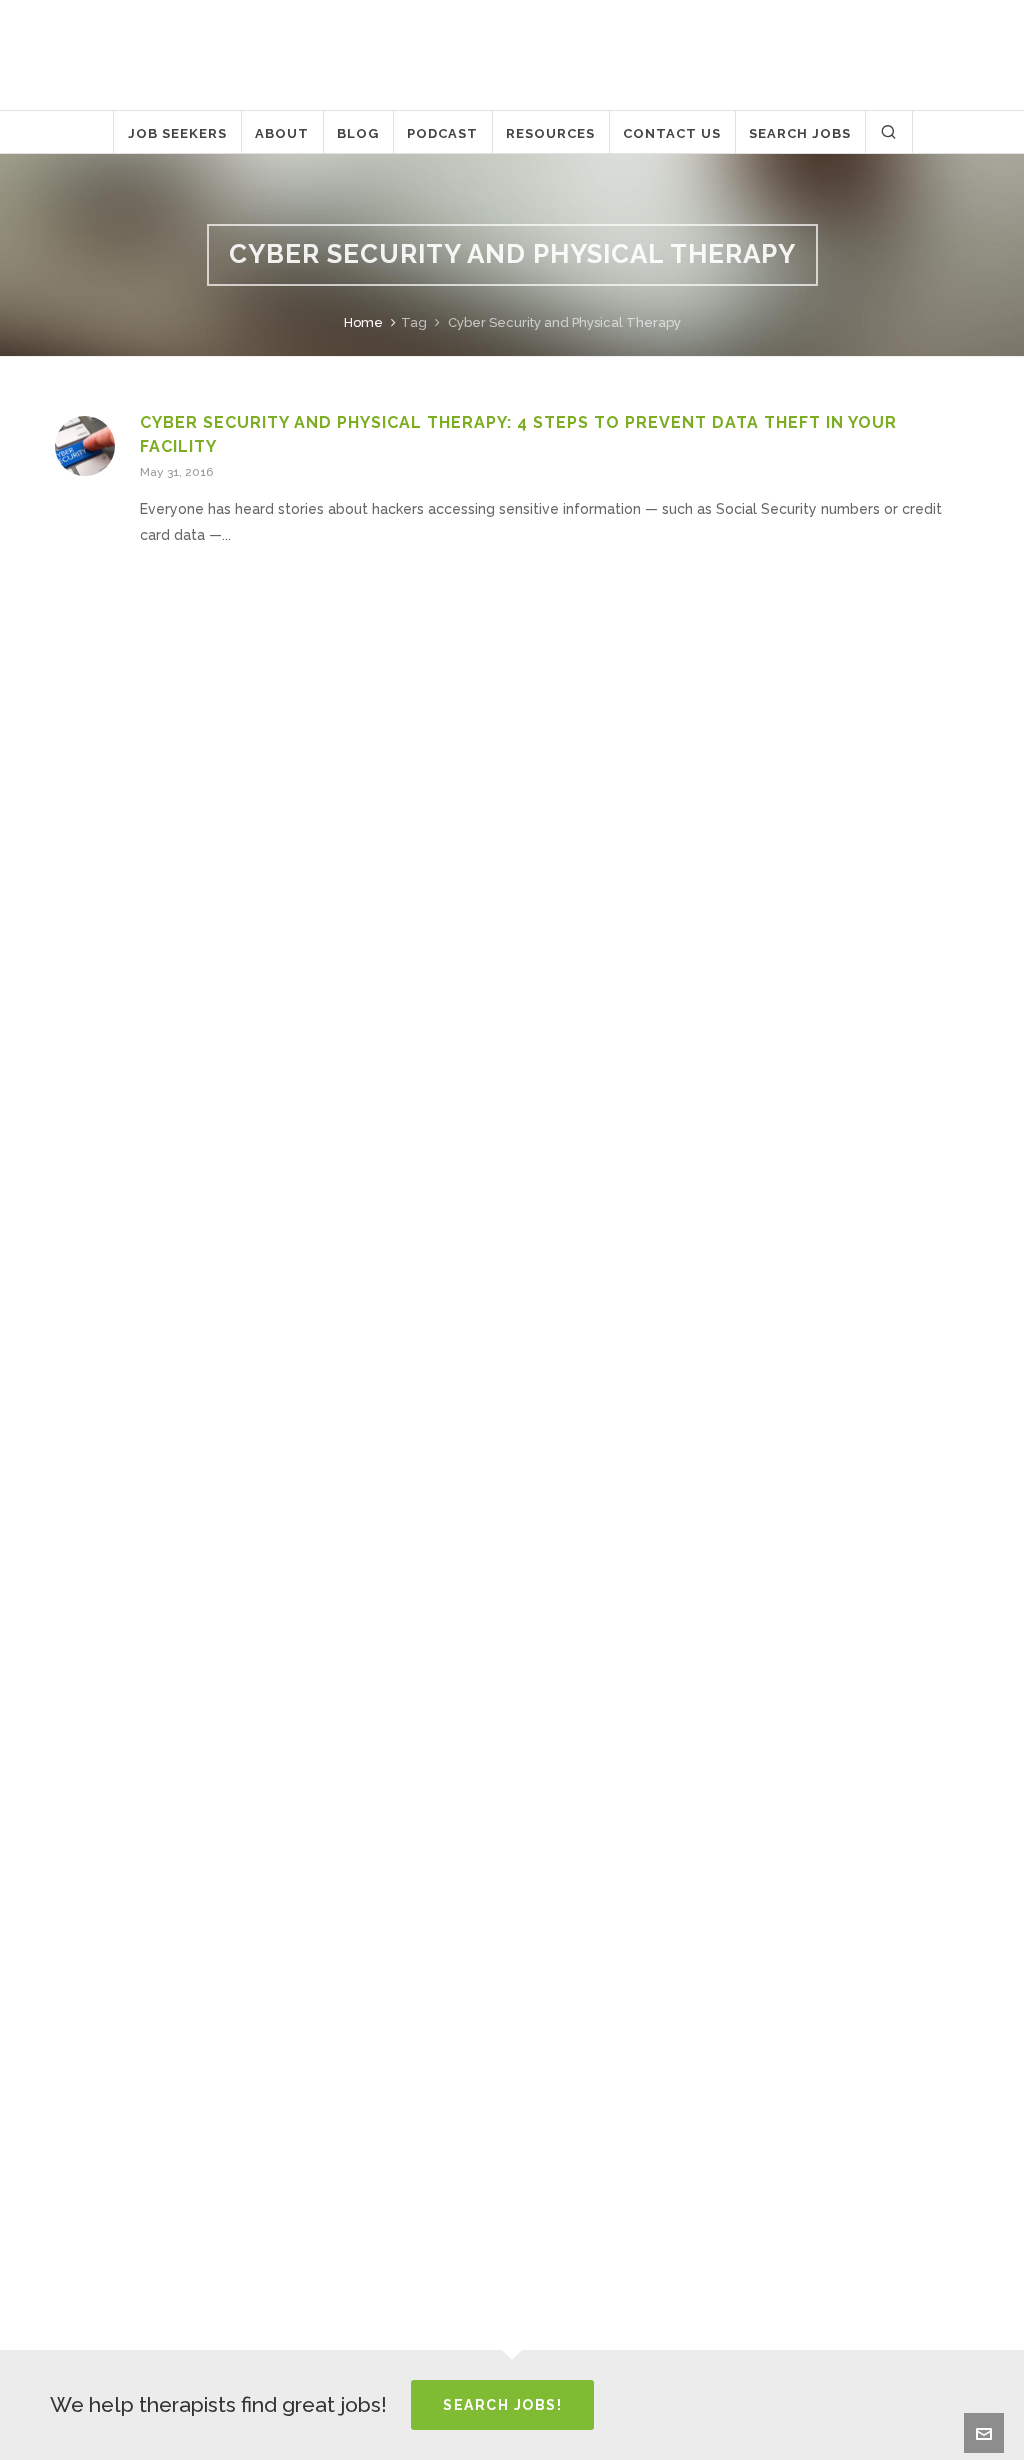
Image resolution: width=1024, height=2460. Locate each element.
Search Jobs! (502, 2405)
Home (363, 322)
